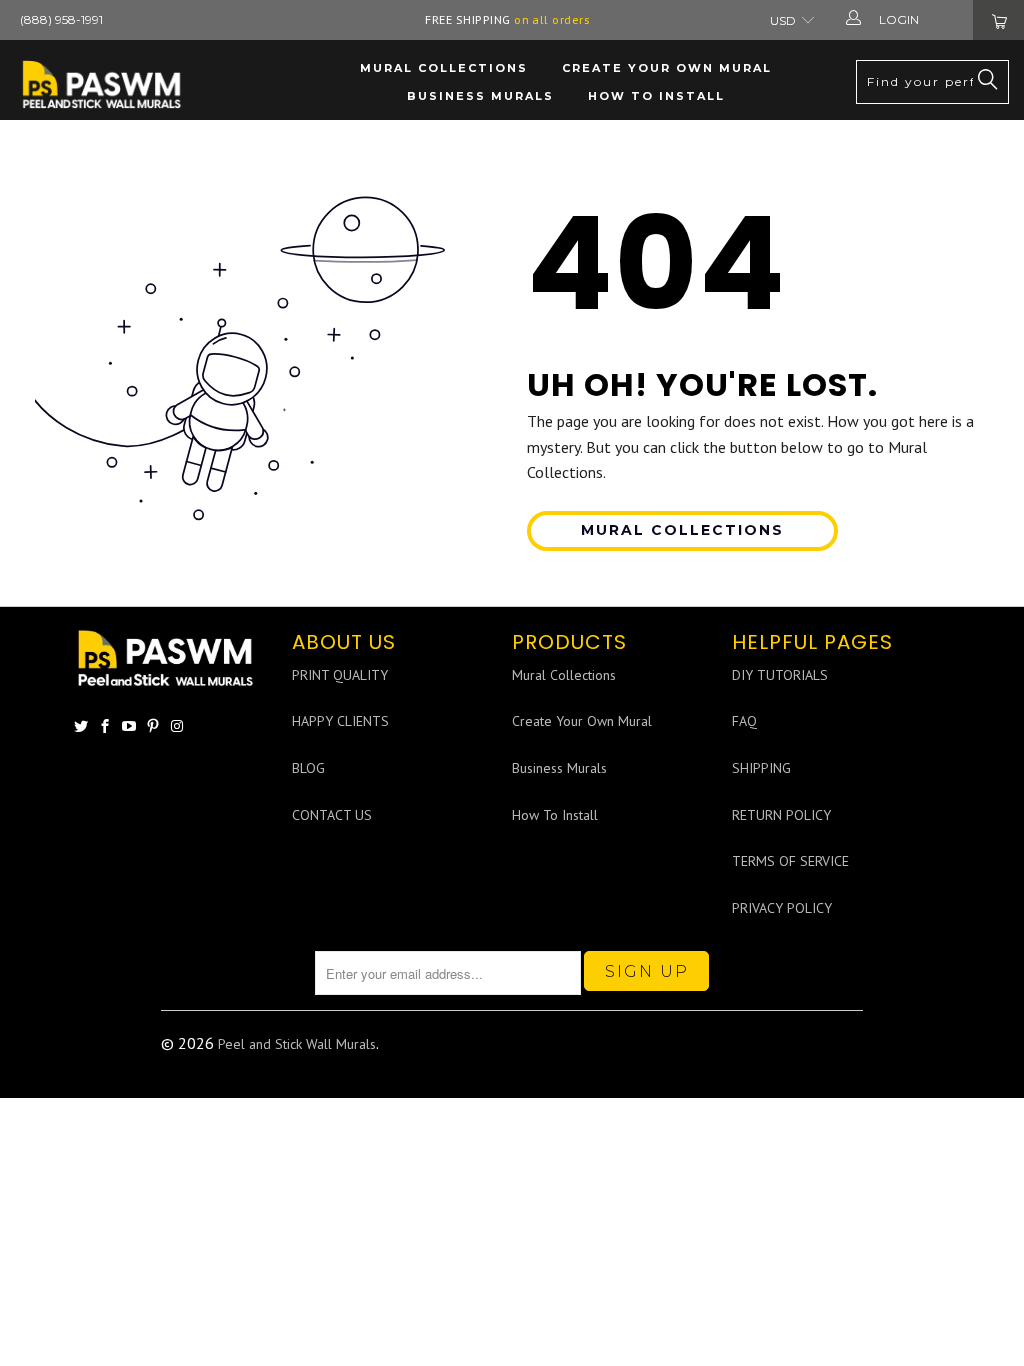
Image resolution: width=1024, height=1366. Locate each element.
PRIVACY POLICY (782, 908)
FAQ (744, 721)
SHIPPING (761, 768)
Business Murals (480, 96)
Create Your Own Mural (667, 68)
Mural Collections (444, 68)
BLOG (308, 768)
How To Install (656, 96)
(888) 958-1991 (61, 19)
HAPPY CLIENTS (340, 721)
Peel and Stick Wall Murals (297, 1044)
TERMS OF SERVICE (790, 861)
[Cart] (998, 20)
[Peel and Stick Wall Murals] (102, 84)
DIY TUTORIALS (780, 675)
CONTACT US (332, 815)
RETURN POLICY (781, 815)
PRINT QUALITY (340, 675)
